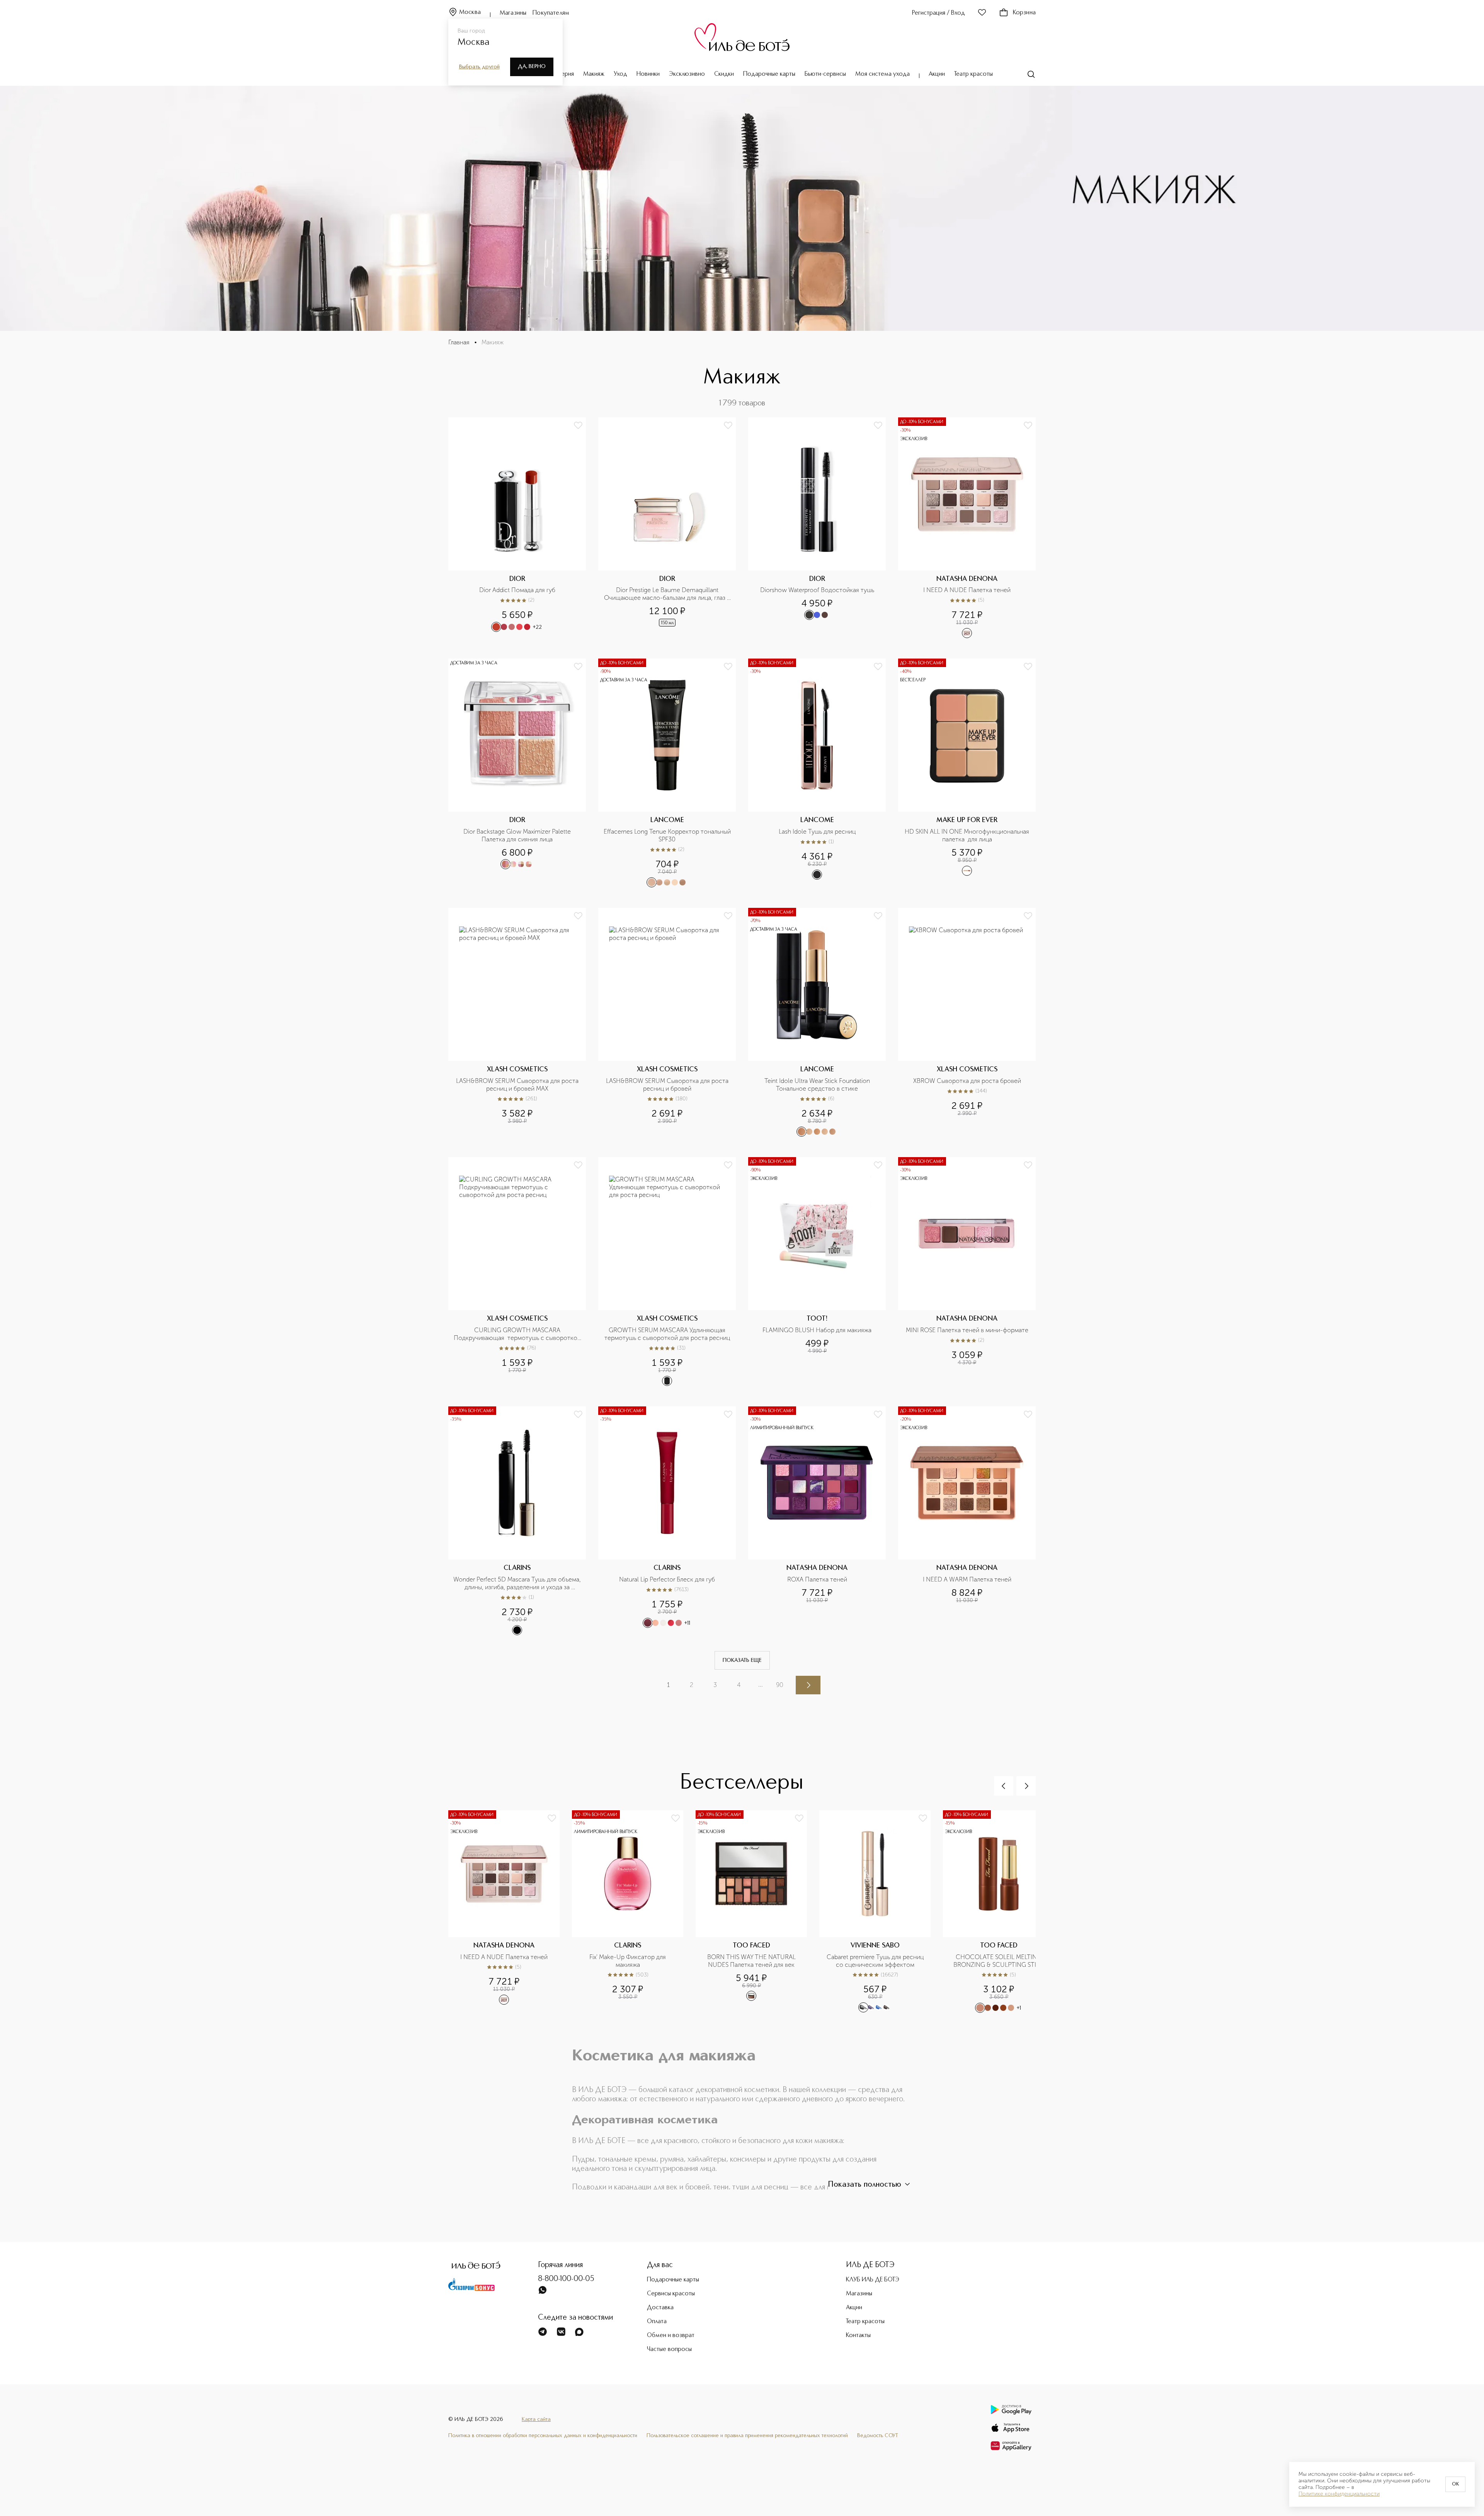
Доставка (660, 2308)
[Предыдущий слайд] (1004, 1786)
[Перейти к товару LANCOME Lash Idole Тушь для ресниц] (817, 773)
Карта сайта (536, 2419)
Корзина (1024, 13)
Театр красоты (973, 74)
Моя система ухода (882, 74)
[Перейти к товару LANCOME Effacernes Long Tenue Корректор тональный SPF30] (667, 773)
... (761, 1684)
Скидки (724, 74)
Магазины (513, 13)
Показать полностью (865, 2185)
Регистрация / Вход (939, 13)
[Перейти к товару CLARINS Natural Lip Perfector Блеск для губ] (667, 1521)
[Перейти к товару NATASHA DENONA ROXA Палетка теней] (817, 1521)
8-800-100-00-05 (566, 2279)
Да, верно (532, 66)
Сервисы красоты (671, 2294)
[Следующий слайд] (1026, 1786)
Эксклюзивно (687, 74)
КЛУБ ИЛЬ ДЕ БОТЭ (873, 2280)
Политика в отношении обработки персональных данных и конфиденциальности (543, 2436)
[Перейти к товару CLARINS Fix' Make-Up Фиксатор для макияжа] (634, 1912)
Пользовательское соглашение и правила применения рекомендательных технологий (747, 2436)
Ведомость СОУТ (878, 2436)
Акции (937, 74)
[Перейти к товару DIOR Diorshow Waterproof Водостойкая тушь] (817, 528)
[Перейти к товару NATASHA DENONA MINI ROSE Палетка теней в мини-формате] (967, 1272)
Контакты (858, 2336)
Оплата (657, 2322)
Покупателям (551, 13)
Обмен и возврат (671, 2336)
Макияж (594, 74)
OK (1455, 2484)
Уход (620, 74)
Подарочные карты (769, 74)
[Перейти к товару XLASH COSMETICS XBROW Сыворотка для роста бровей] (967, 1022)
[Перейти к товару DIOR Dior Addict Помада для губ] (517, 528)
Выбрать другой (479, 67)
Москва (470, 12)
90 (780, 1685)
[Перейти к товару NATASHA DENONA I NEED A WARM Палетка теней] (967, 1521)
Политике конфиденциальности (1339, 2494)
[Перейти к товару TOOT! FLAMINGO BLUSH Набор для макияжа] (817, 1272)
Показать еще (742, 1660)
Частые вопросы (669, 2349)
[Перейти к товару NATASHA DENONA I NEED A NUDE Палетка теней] (967, 528)
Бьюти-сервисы (825, 74)
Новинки (648, 74)
